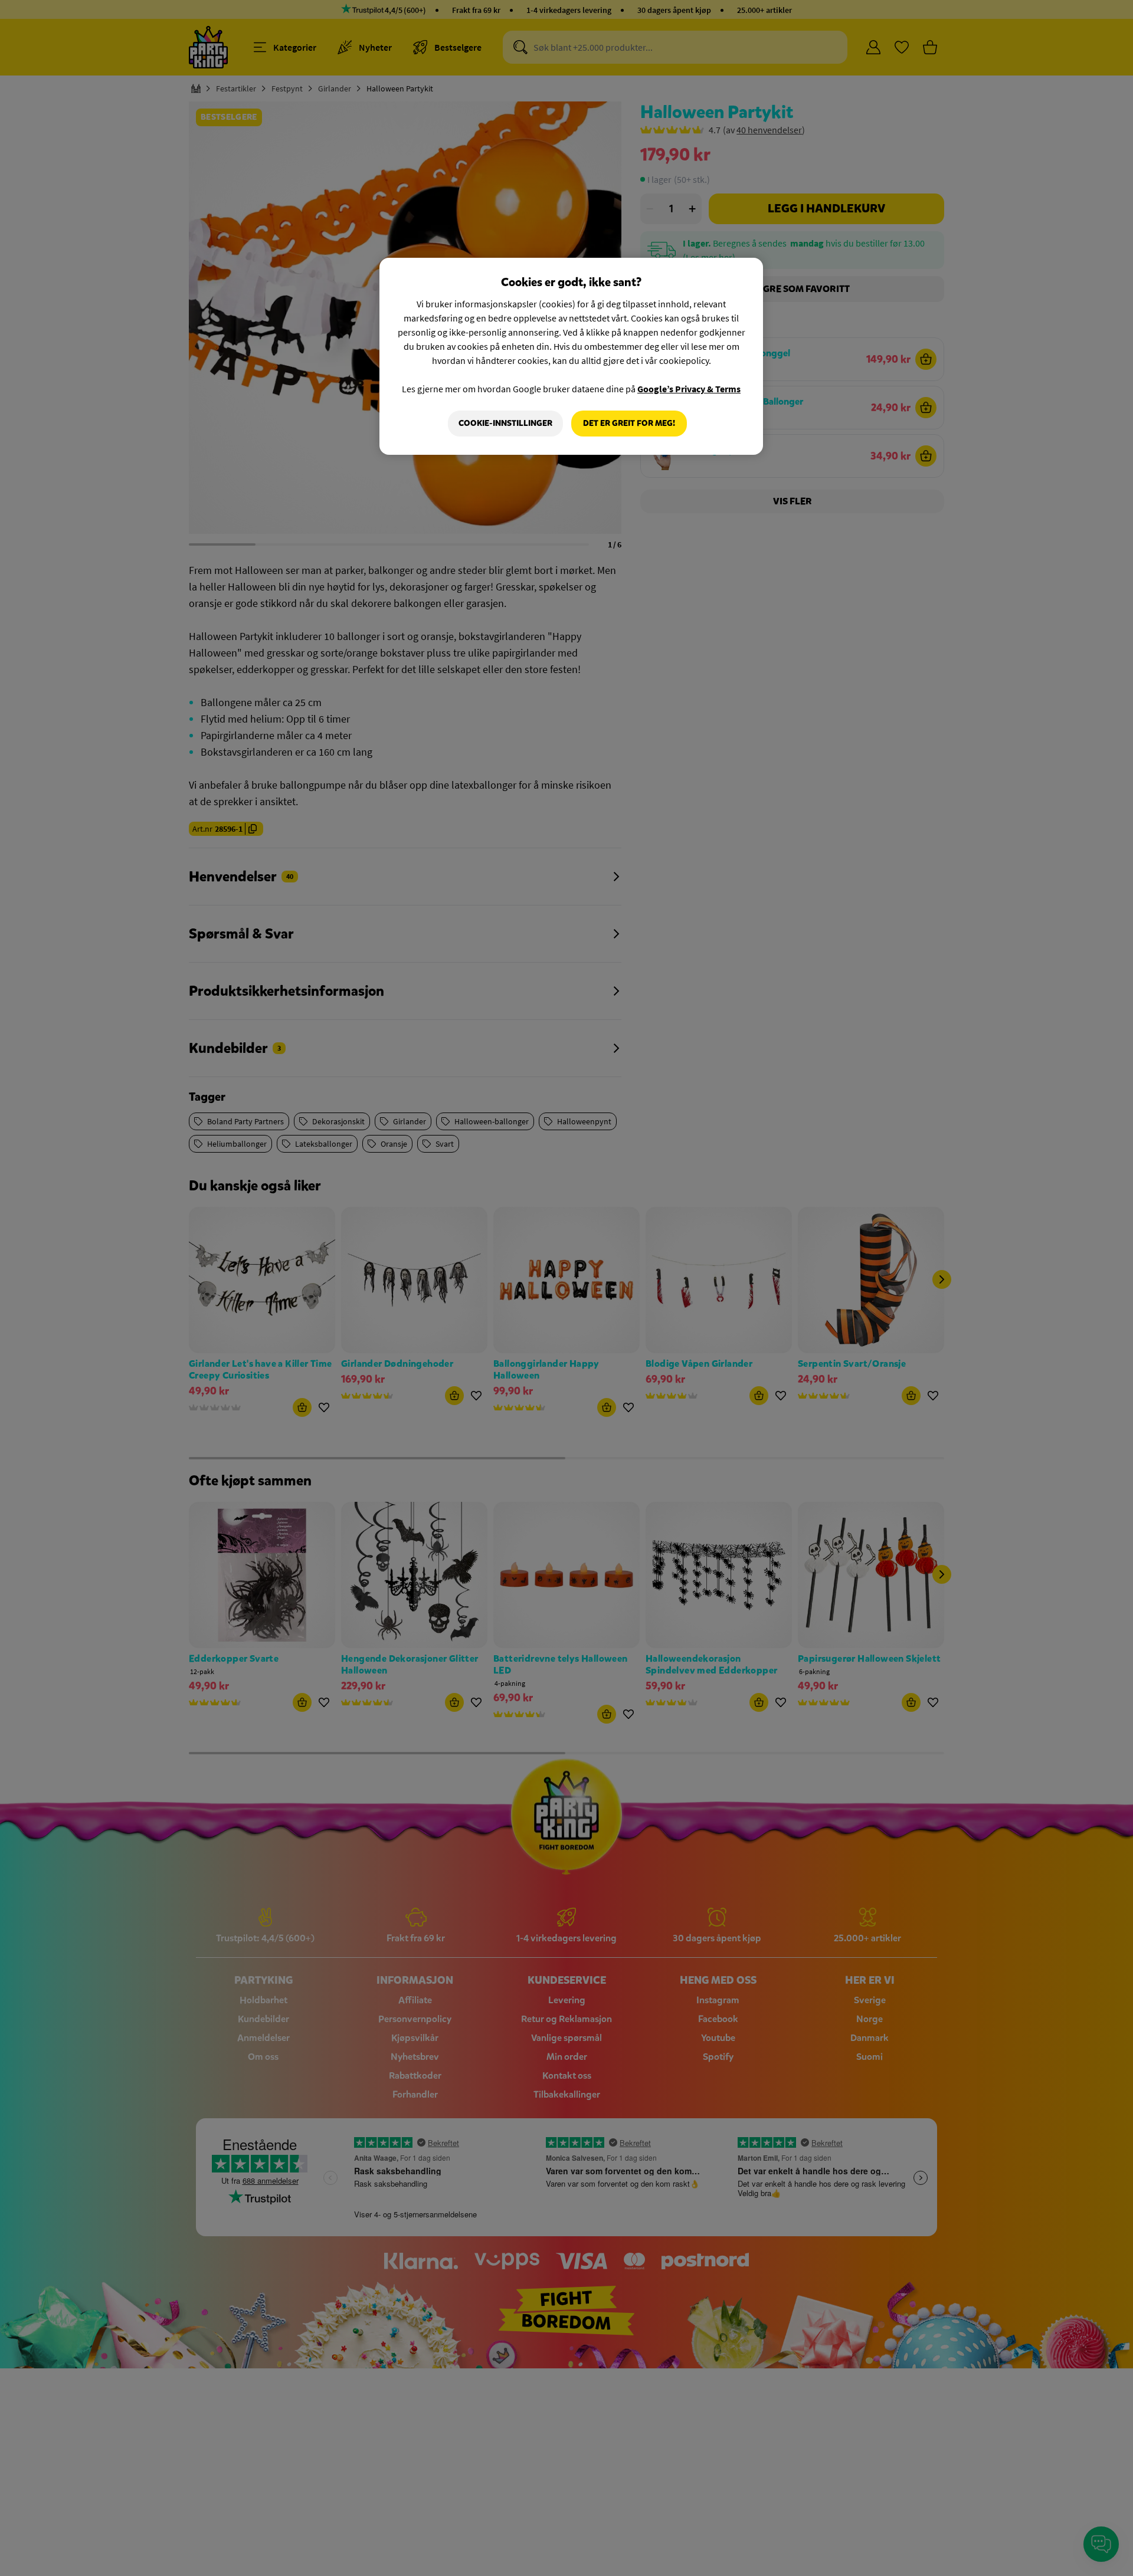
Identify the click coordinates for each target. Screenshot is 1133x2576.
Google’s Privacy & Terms (689, 389)
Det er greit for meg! (629, 423)
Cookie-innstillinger (505, 423)
